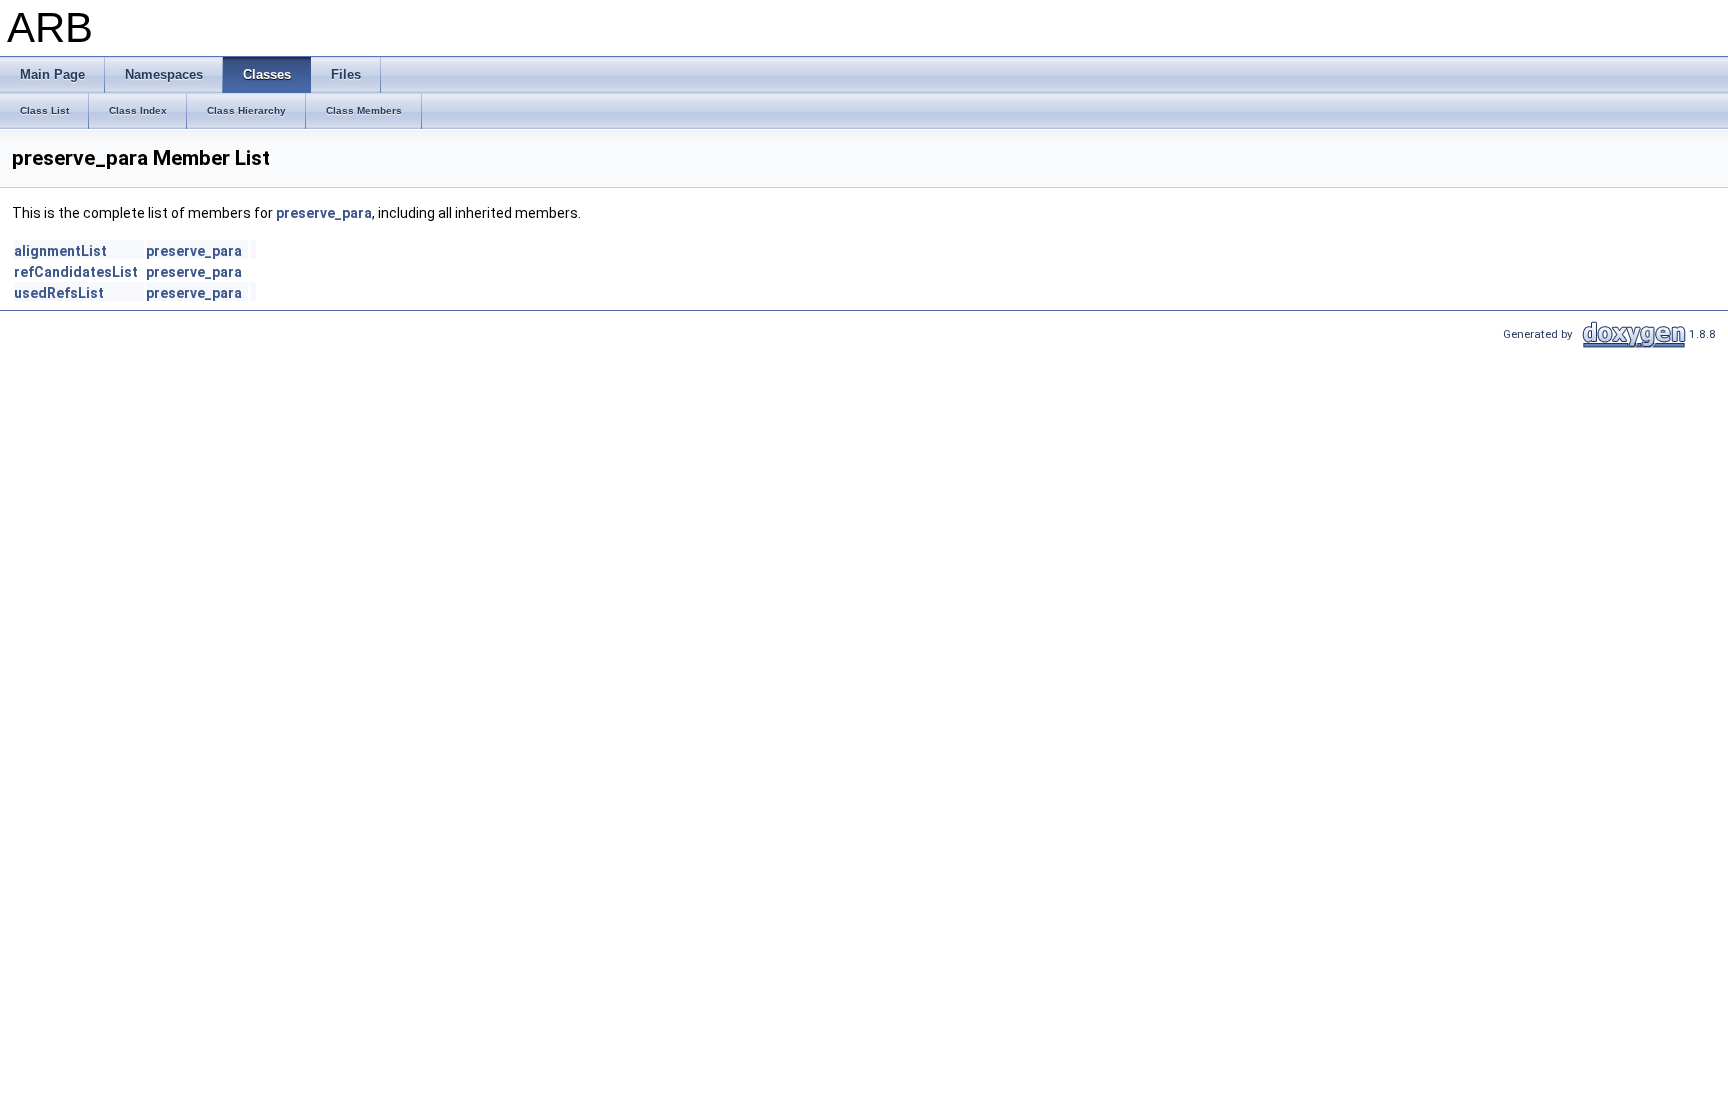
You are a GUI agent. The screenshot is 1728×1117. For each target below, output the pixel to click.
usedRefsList (59, 293)
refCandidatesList (76, 272)
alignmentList (60, 251)
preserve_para (324, 213)
